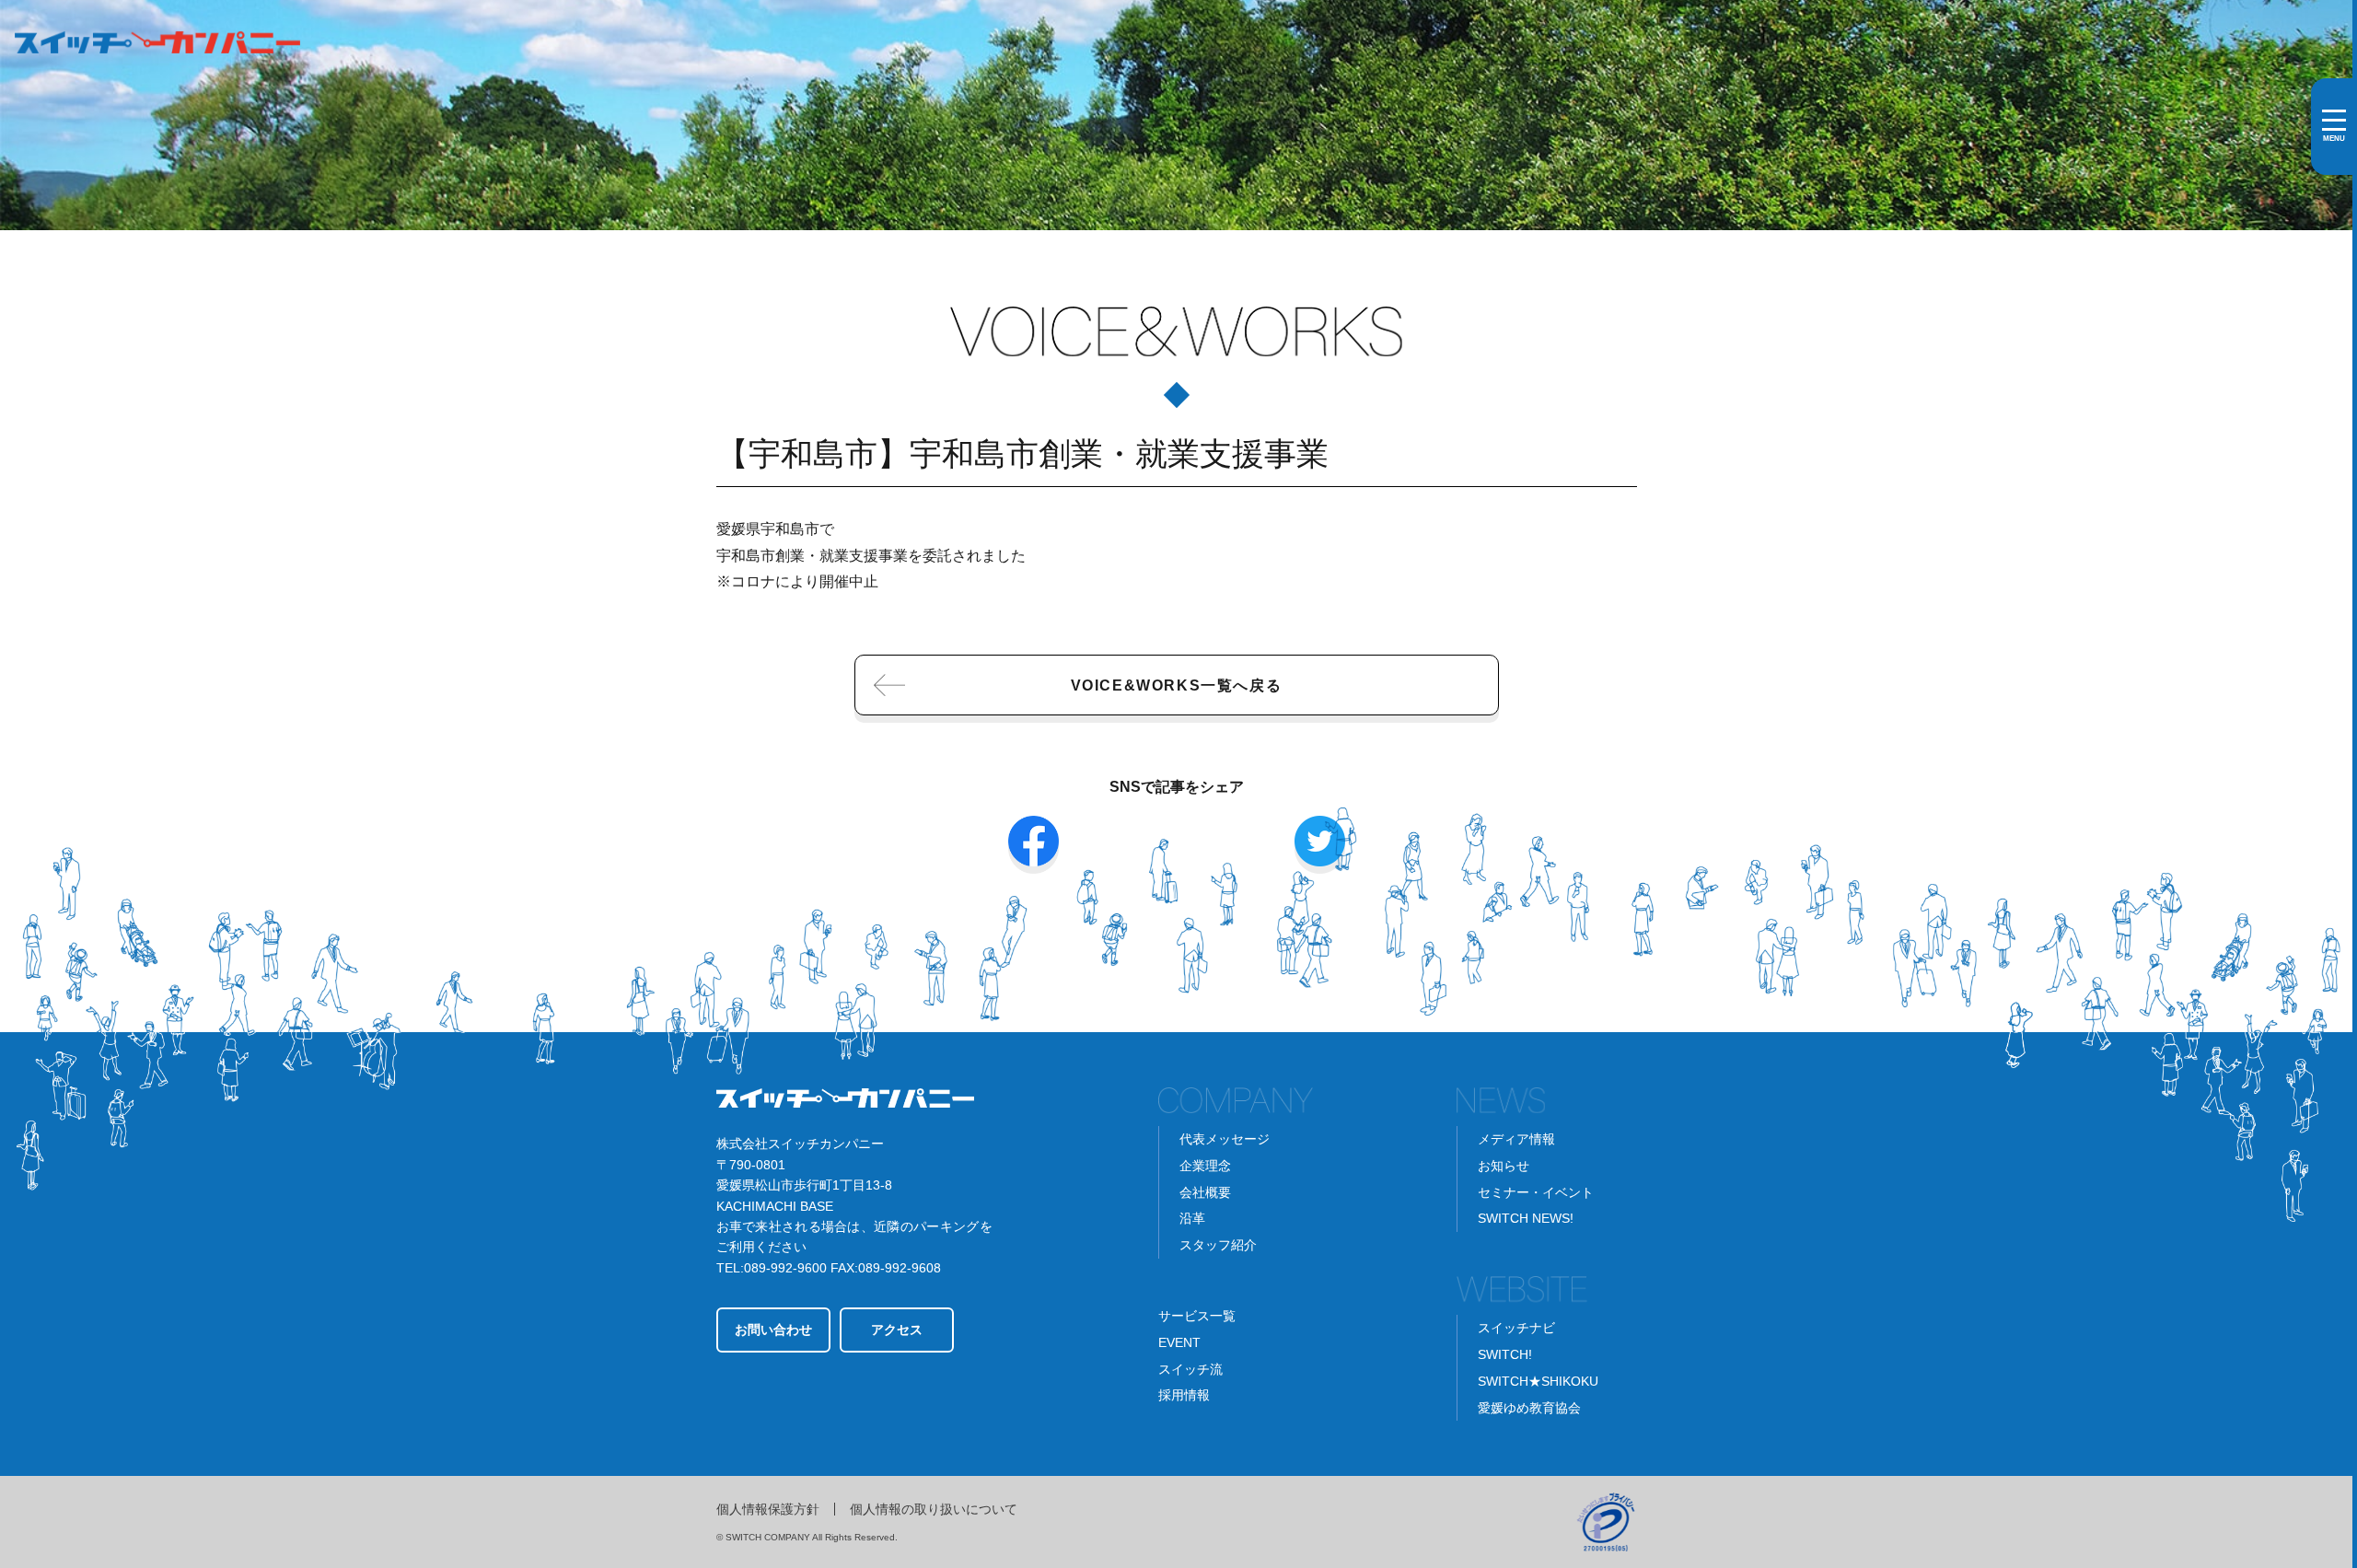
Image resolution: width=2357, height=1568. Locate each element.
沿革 (1192, 1218)
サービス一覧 (1197, 1316)
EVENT (1179, 1342)
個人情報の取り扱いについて (934, 1509)
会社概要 (1205, 1192)
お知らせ (1504, 1166)
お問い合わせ (773, 1330)
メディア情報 (1516, 1139)
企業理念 (1205, 1166)
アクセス (897, 1330)
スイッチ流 (1190, 1369)
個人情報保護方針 (768, 1509)
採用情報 (1184, 1395)
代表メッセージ (1225, 1139)
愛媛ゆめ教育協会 (1529, 1408)
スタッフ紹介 (1218, 1245)
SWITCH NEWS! (1526, 1218)
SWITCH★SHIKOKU (1538, 1381)
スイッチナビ (1516, 1328)
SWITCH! (1505, 1354)
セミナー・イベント (1536, 1192)
